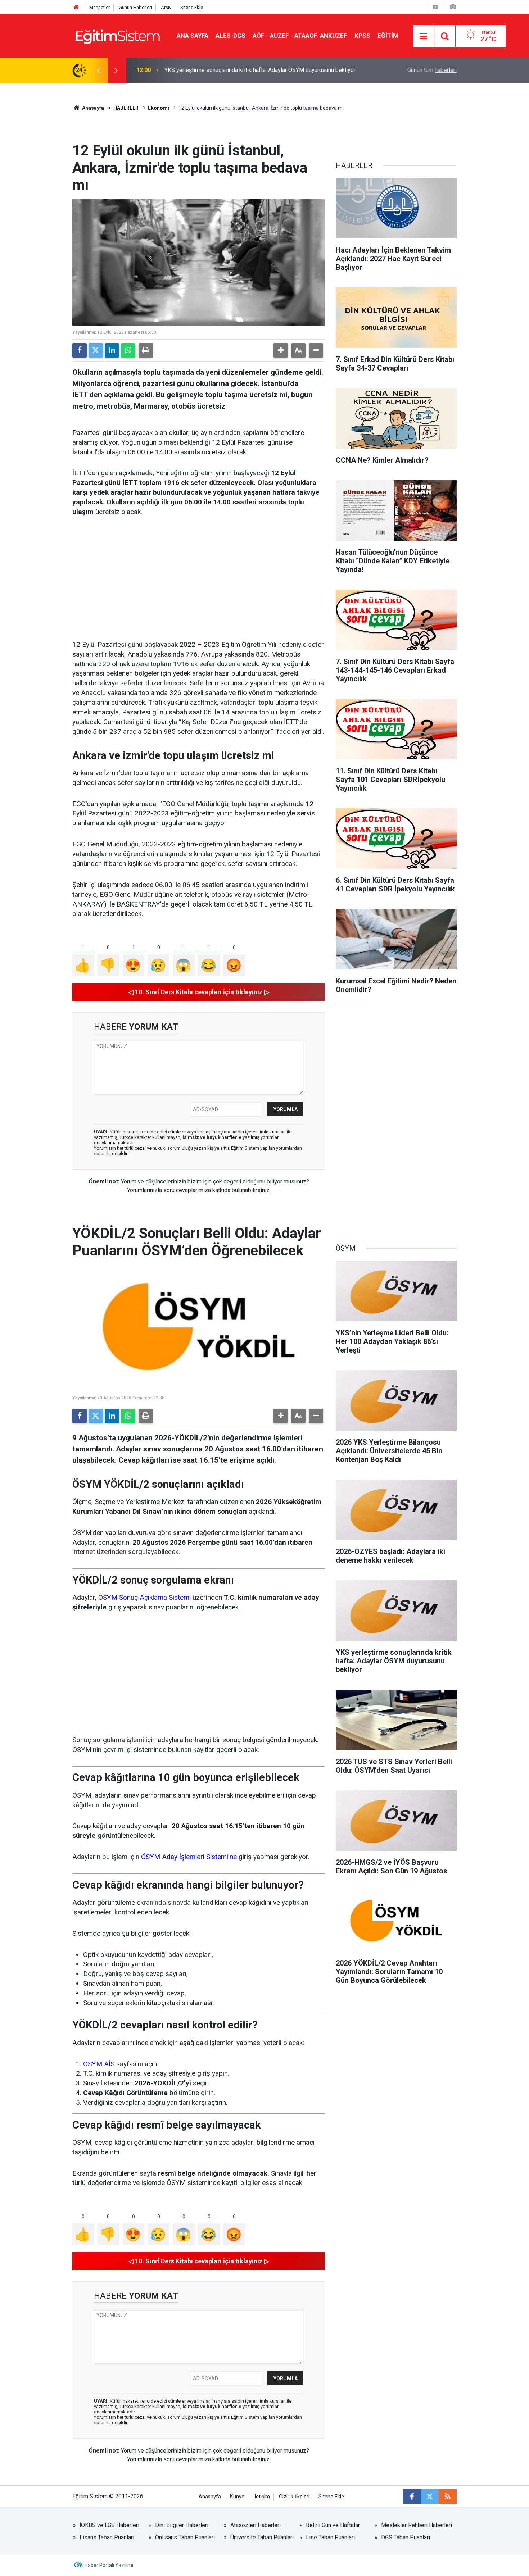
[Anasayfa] (76, 7)
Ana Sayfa (193, 36)
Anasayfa (92, 108)
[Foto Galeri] (453, 7)
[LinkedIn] (112, 350)
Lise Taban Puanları (330, 2537)
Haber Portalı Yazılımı (109, 2565)
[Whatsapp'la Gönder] (128, 350)
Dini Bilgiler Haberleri (182, 2525)
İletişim (262, 2497)
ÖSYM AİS (99, 2064)
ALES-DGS (230, 36)
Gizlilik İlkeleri (294, 2497)
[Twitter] (96, 350)
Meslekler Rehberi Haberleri (417, 2525)
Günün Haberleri (135, 7)
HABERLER (126, 108)
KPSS (362, 36)
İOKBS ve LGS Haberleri (109, 2525)
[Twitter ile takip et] (430, 2497)
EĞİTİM (388, 36)
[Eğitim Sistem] (117, 35)
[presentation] (98, 70)
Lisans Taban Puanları (107, 2537)
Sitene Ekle (192, 7)
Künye (237, 2497)
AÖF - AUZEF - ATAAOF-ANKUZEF (300, 36)
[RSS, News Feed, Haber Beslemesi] (448, 2497)
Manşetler (100, 7)
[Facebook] (80, 350)
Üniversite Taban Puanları (262, 2537)
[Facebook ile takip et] (412, 2497)
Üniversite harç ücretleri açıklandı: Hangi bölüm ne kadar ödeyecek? (249, 70)
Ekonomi (159, 108)
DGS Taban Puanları (406, 2537)
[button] (281, 350)
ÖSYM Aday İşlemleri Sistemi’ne (189, 1857)
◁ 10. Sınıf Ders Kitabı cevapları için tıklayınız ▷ (199, 992)
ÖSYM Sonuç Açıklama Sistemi (144, 1597)
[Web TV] (435, 7)
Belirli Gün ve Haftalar (333, 2525)
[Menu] (424, 36)
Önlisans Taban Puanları (185, 2537)
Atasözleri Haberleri (256, 2525)
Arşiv (166, 7)
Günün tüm (432, 70)
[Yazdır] (146, 350)
